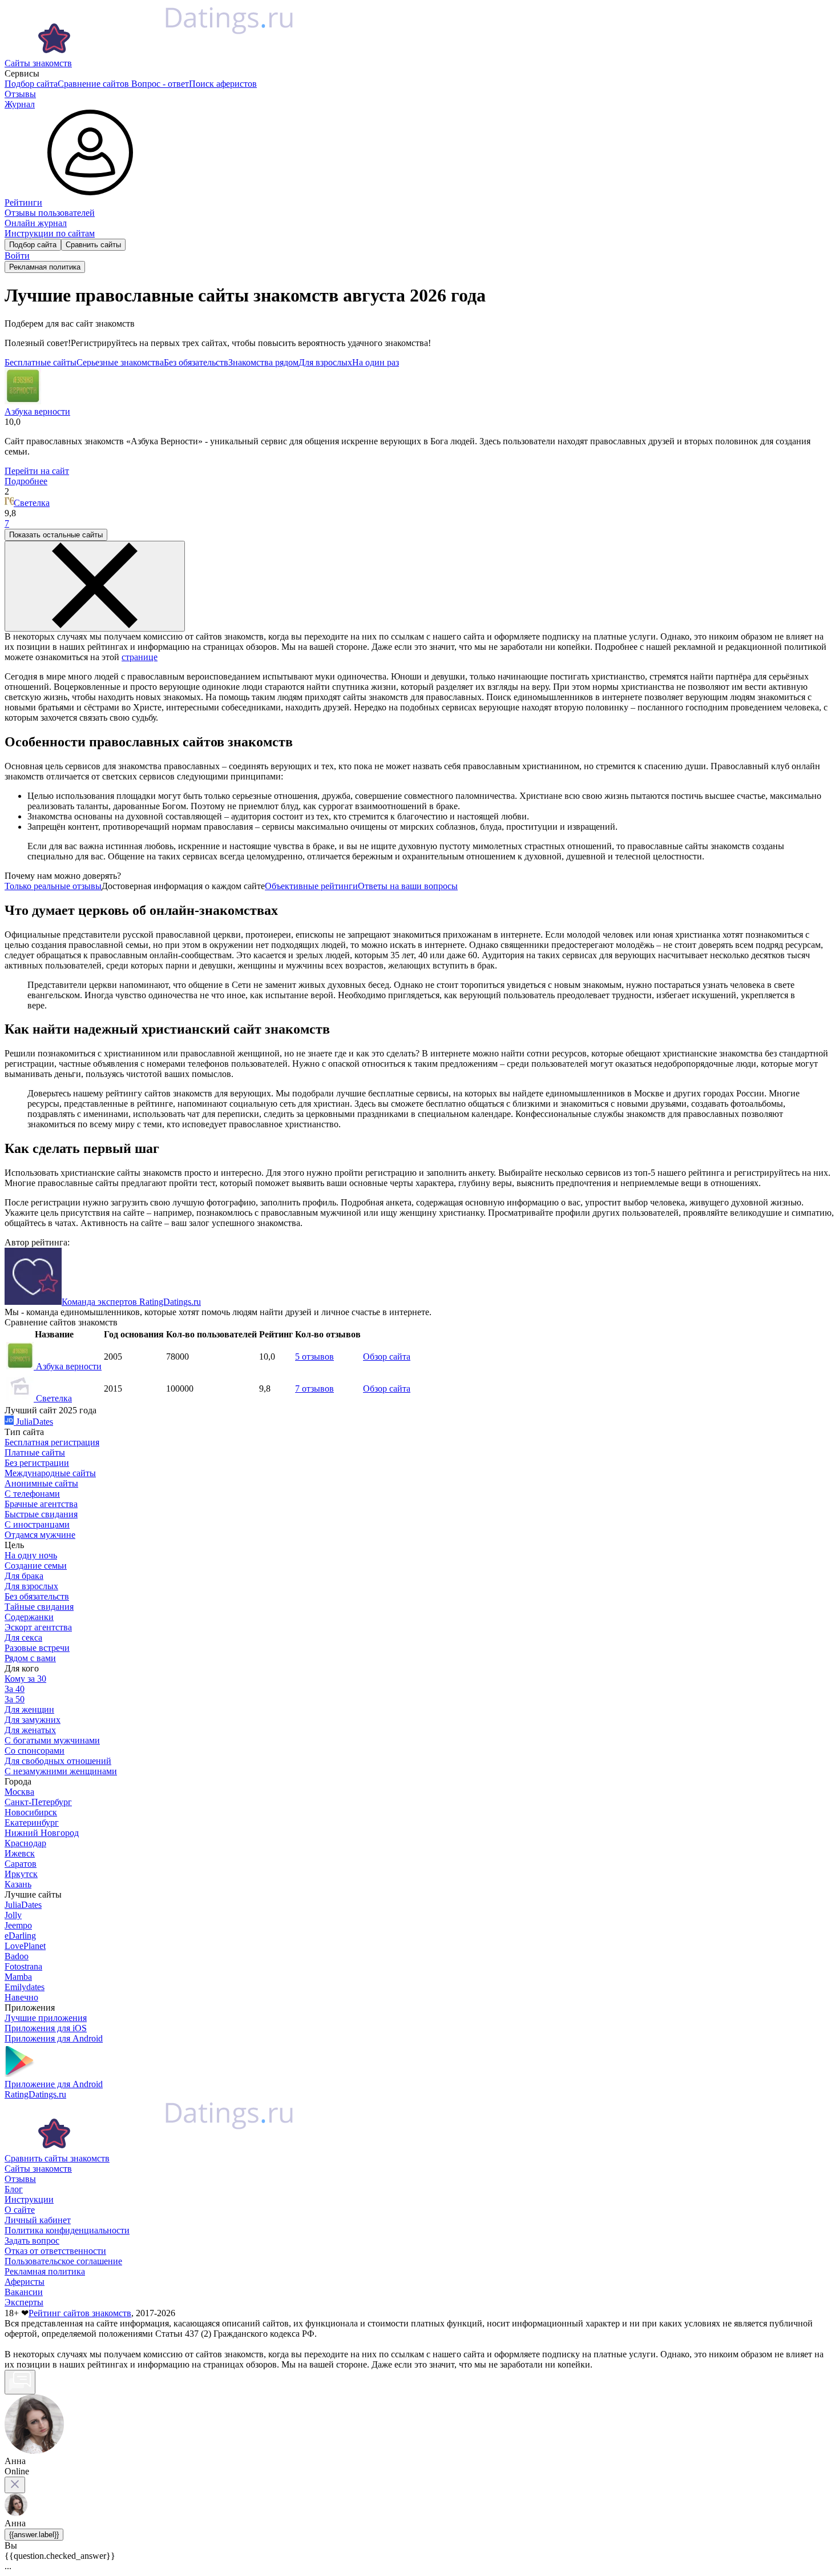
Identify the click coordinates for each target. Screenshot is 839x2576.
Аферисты (25, 2282)
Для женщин (29, 1709)
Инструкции (29, 2199)
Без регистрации (37, 1463)
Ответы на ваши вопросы (408, 886)
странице (140, 657)
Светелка (32, 503)
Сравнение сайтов (94, 84)
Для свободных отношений (58, 1761)
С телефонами (32, 1494)
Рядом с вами (30, 1658)
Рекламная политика (45, 267)
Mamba (18, 1977)
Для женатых (30, 1730)
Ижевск (20, 1853)
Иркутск (21, 1874)
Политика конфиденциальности (67, 2230)
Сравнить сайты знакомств (57, 2158)
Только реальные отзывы (53, 886)
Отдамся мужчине (40, 1535)
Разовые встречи (37, 1648)
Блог (14, 2189)
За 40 (15, 1689)
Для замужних (33, 1720)
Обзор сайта (387, 1357)
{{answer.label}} (34, 2535)
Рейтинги (23, 202)
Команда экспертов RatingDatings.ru (131, 1302)
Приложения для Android (54, 2038)
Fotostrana (23, 1966)
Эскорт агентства (38, 1627)
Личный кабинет (38, 2220)
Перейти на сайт (37, 471)
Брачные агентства (41, 1504)
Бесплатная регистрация (52, 1442)
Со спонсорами (35, 1751)
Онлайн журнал (36, 223)
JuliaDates (33, 1422)
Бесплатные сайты (41, 362)
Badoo (17, 1956)
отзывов (314, 1357)
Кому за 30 (25, 1679)
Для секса (23, 1637)
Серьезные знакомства (120, 362)
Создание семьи (36, 1566)
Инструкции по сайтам (50, 233)
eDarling (20, 1936)
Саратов (21, 1864)
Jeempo (18, 1925)
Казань (18, 1884)
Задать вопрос (32, 2241)
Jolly (13, 1915)
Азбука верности (68, 1366)
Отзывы (20, 94)
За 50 (15, 1699)
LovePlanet (25, 1946)
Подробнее (26, 481)
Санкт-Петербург (38, 1802)
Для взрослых (325, 362)
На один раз (376, 362)
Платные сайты (35, 1452)
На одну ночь (31, 1555)
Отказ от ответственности (55, 2251)
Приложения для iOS (46, 2028)
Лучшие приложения (46, 2018)
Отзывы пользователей (50, 213)
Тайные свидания (39, 1607)
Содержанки (29, 1617)
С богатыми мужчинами (52, 1740)
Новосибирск (31, 1812)
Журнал (20, 104)
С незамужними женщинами (61, 1771)
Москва (19, 1792)
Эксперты (24, 2302)
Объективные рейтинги (311, 886)
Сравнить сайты (93, 245)
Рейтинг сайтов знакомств (80, 2313)
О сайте (20, 2210)
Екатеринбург (32, 1823)
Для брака (24, 1576)
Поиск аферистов (223, 84)
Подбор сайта (31, 84)
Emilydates (25, 1987)
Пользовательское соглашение (63, 2261)
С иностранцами (37, 1524)
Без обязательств (196, 362)
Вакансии (24, 2292)
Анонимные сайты (41, 1483)
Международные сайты (50, 1473)
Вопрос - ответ (160, 84)
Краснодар (25, 1843)
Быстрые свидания (41, 1514)
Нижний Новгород (42, 1833)
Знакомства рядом (263, 362)
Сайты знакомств (38, 63)
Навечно (21, 1997)
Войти (17, 256)
